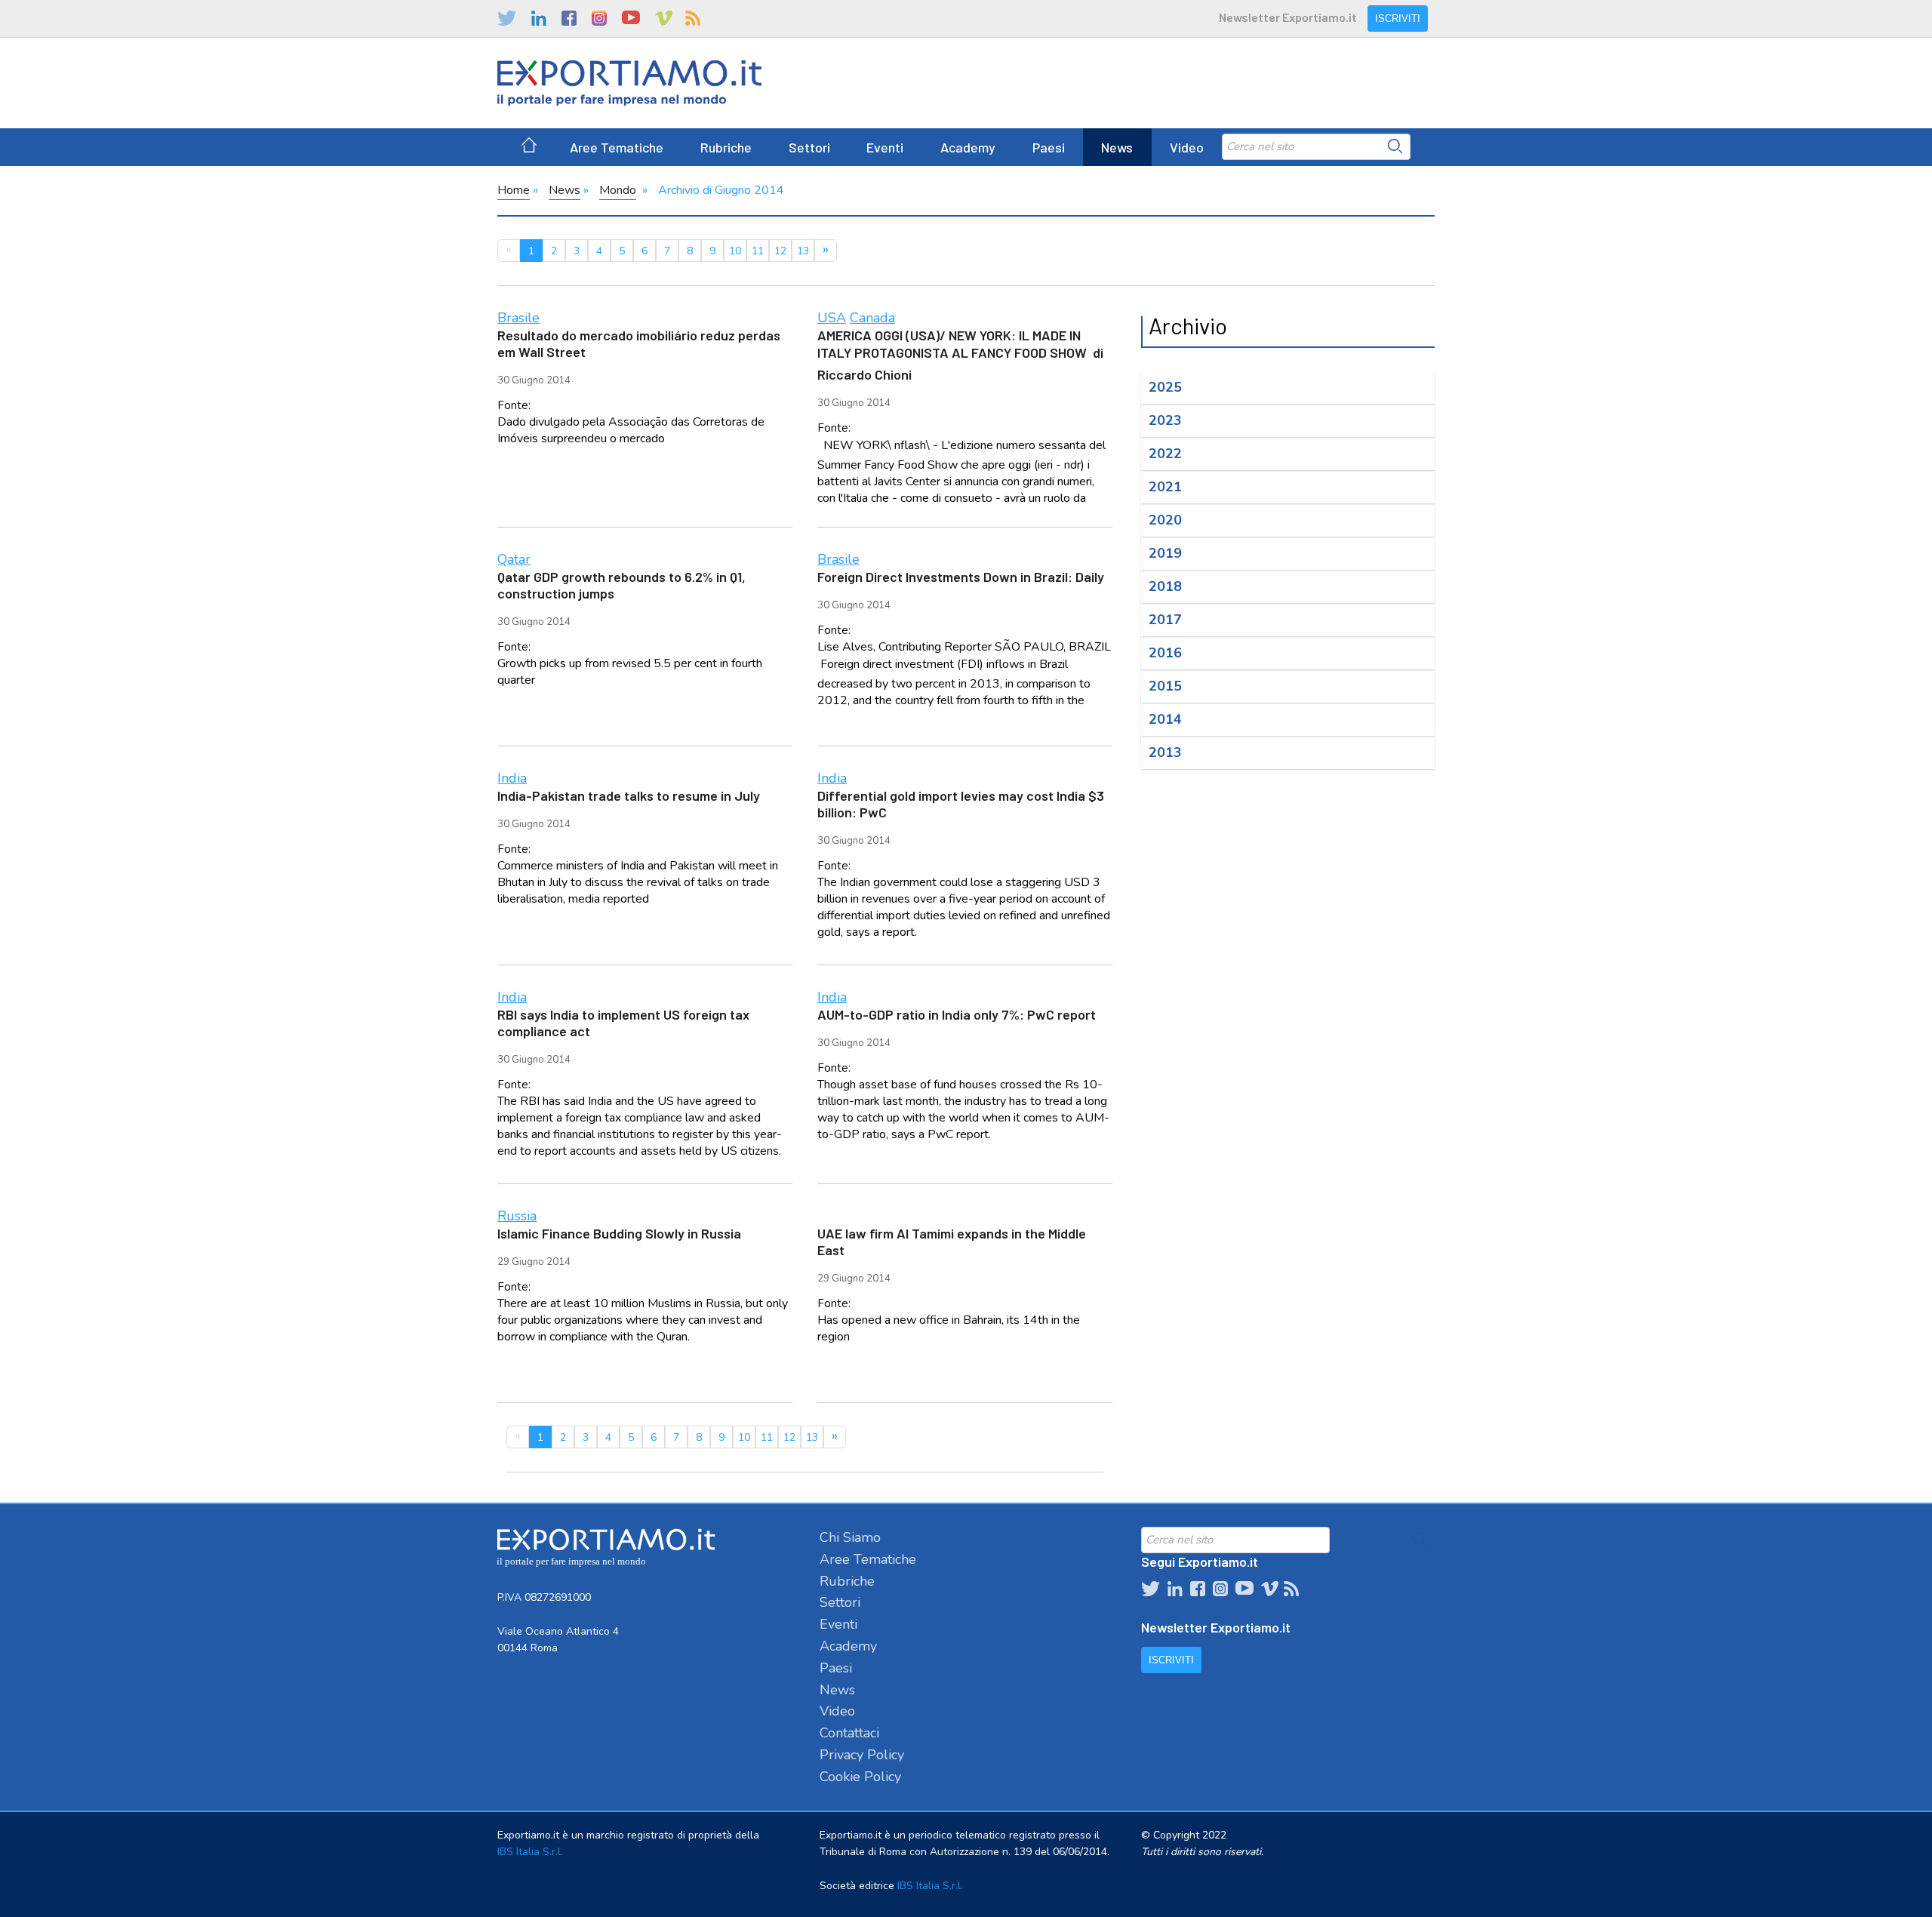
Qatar (514, 559)
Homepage (529, 147)
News (1117, 147)
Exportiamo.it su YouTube (631, 18)
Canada (872, 318)
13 (803, 251)
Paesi (1049, 147)
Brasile (518, 318)
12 (780, 251)
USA (832, 318)
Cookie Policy (860, 1777)
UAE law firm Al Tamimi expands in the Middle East (952, 1242)
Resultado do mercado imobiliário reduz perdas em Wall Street (639, 343)
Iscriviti (1398, 18)
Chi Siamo (850, 1537)
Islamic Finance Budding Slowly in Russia (619, 1233)
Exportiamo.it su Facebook (569, 18)
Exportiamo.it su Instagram (599, 18)
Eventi (885, 147)
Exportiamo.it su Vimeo (663, 18)
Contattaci (849, 1733)
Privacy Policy (862, 1755)
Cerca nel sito (1395, 146)
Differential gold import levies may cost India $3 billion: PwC (961, 804)
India (512, 778)
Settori (809, 147)
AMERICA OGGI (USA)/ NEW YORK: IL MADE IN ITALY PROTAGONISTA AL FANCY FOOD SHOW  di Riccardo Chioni (960, 355)
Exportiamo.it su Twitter (507, 18)
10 (735, 251)
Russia (517, 1216)
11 (758, 251)
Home (514, 190)
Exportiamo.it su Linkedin (539, 18)
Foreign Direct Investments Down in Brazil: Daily (961, 577)
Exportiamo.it (629, 83)
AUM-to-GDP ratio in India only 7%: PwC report (957, 1014)
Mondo (618, 190)
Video (1187, 147)
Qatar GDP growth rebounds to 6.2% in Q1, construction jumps (621, 585)
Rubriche (726, 147)
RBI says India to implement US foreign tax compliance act (623, 1023)
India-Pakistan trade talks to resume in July (629, 795)
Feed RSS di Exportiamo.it (693, 18)
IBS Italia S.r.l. (530, 1852)
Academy (968, 147)
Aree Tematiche (617, 147)
